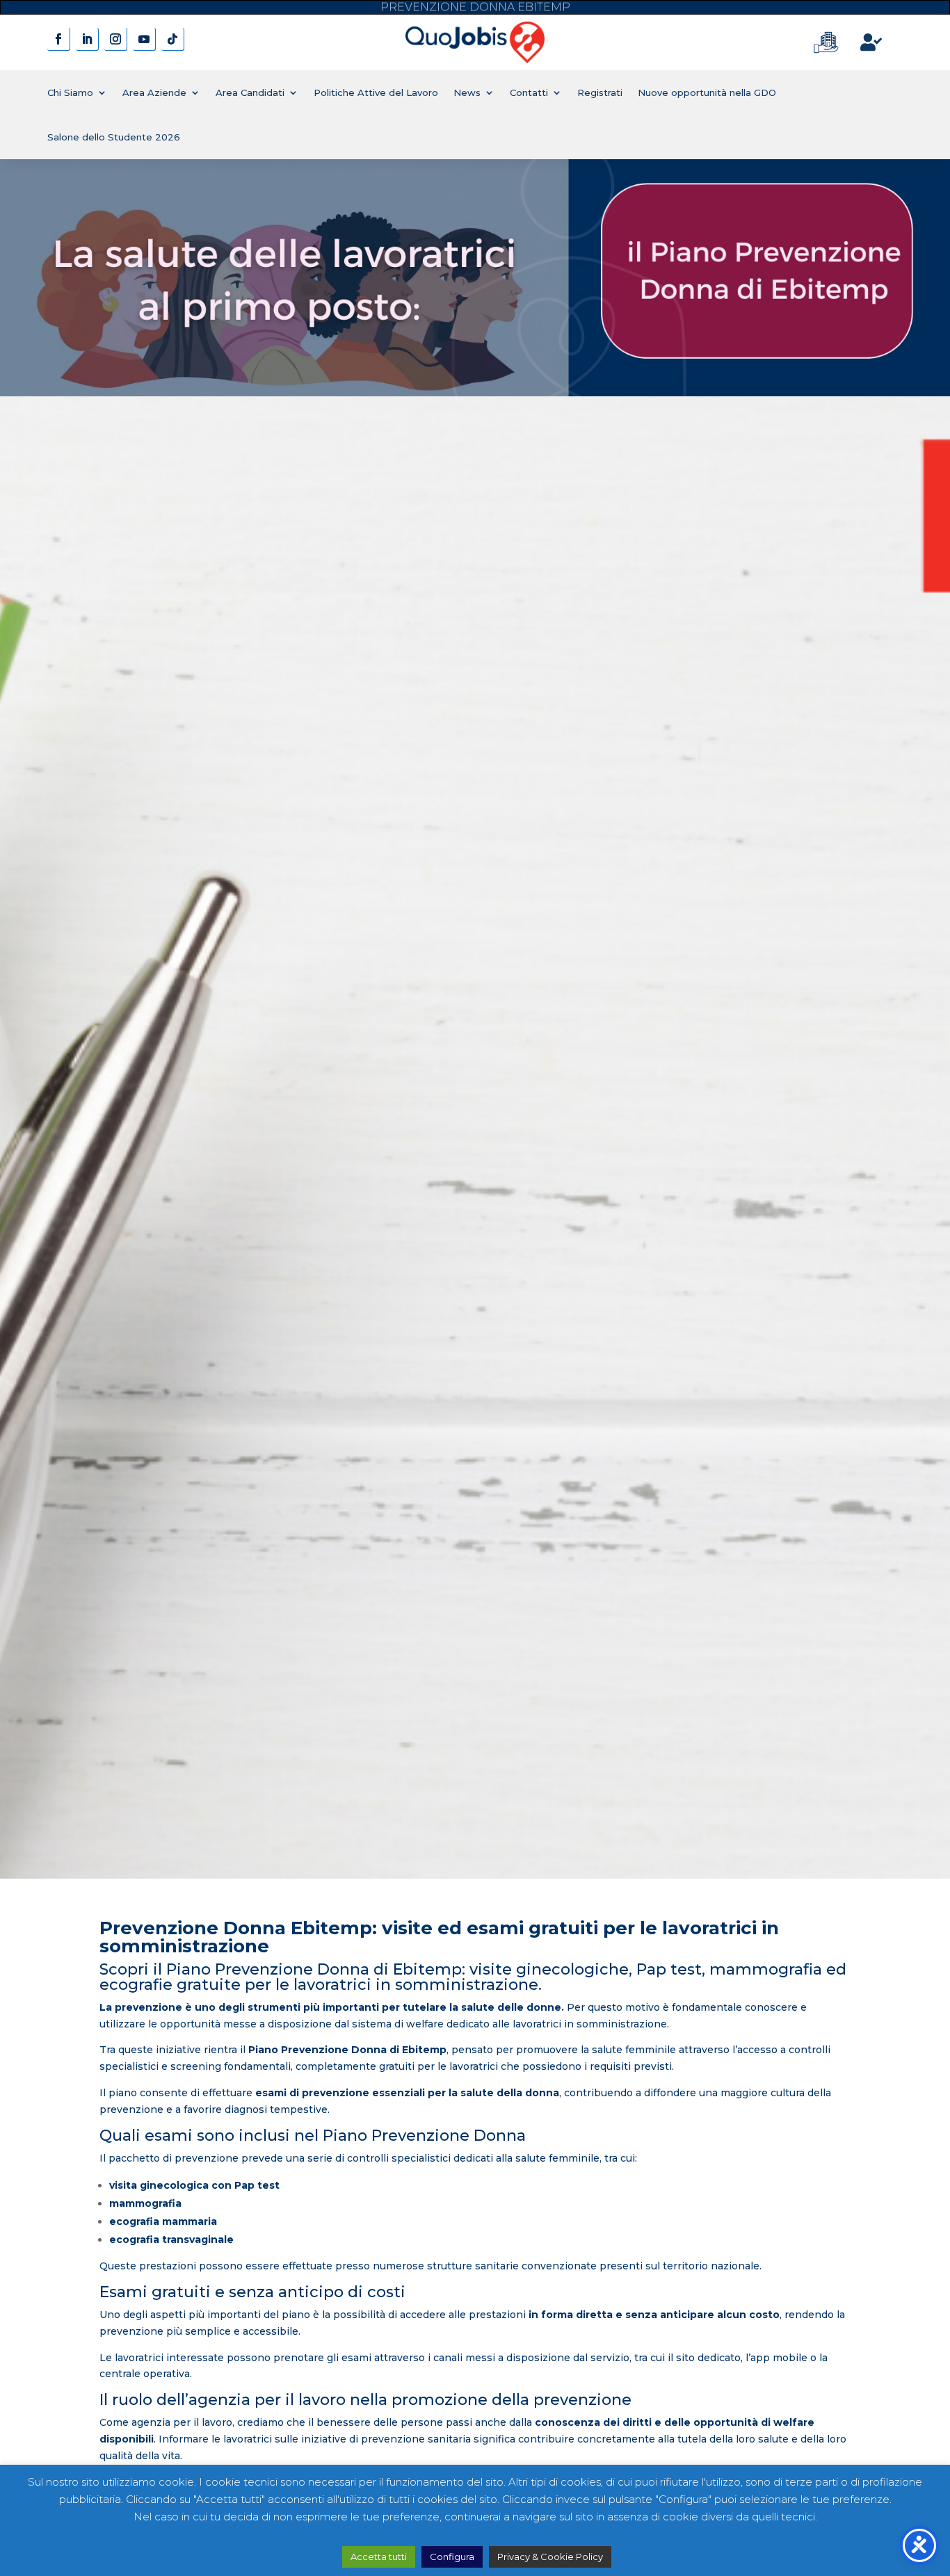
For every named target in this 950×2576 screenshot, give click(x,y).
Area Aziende (154, 92)
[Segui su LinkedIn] (87, 39)
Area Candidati (250, 92)
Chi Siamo (70, 92)
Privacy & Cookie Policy (550, 2557)
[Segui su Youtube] (144, 39)
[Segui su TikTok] (173, 39)
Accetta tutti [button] (379, 2557)
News (467, 92)
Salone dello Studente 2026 (114, 137)
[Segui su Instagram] (116, 39)
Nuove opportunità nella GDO (707, 92)
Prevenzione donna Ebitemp (475, 7)
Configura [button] (452, 2557)
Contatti (529, 92)
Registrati (600, 92)
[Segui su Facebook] (59, 39)
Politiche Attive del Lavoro (376, 92)
